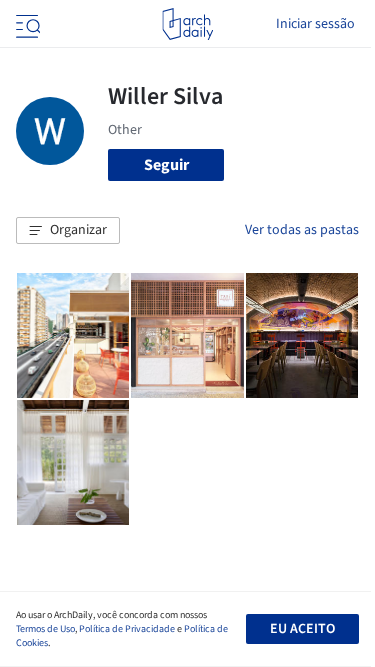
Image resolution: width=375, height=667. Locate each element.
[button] (68, 231)
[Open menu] (26, 24)
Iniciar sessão (315, 24)
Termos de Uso (45, 629)
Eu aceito (302, 629)
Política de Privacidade (127, 629)
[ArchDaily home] (187, 24)
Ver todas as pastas (302, 230)
